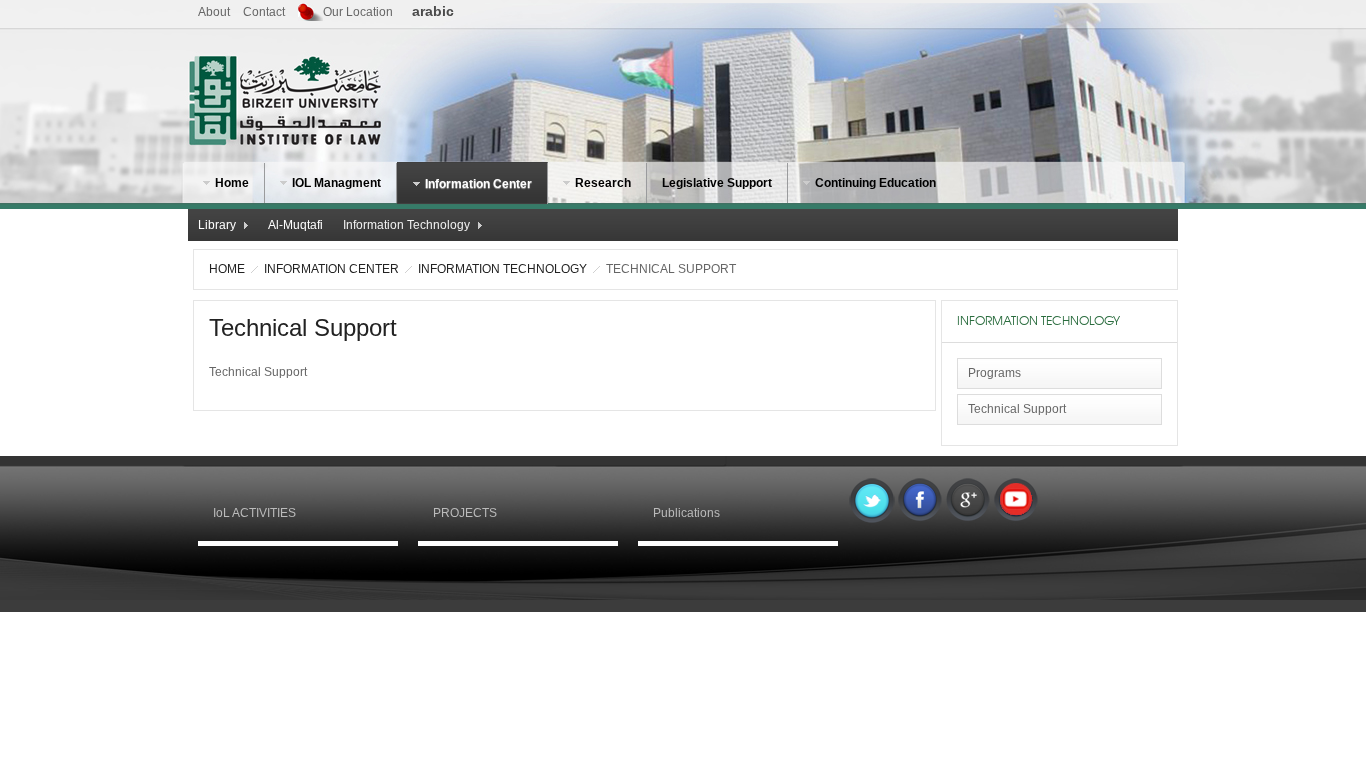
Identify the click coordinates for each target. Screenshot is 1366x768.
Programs (994, 373)
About (214, 12)
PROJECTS (465, 513)
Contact (264, 12)
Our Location (358, 12)
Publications (686, 513)
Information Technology (502, 269)
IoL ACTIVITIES (254, 513)
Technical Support (303, 327)
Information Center (331, 269)
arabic (433, 11)
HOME (227, 269)
